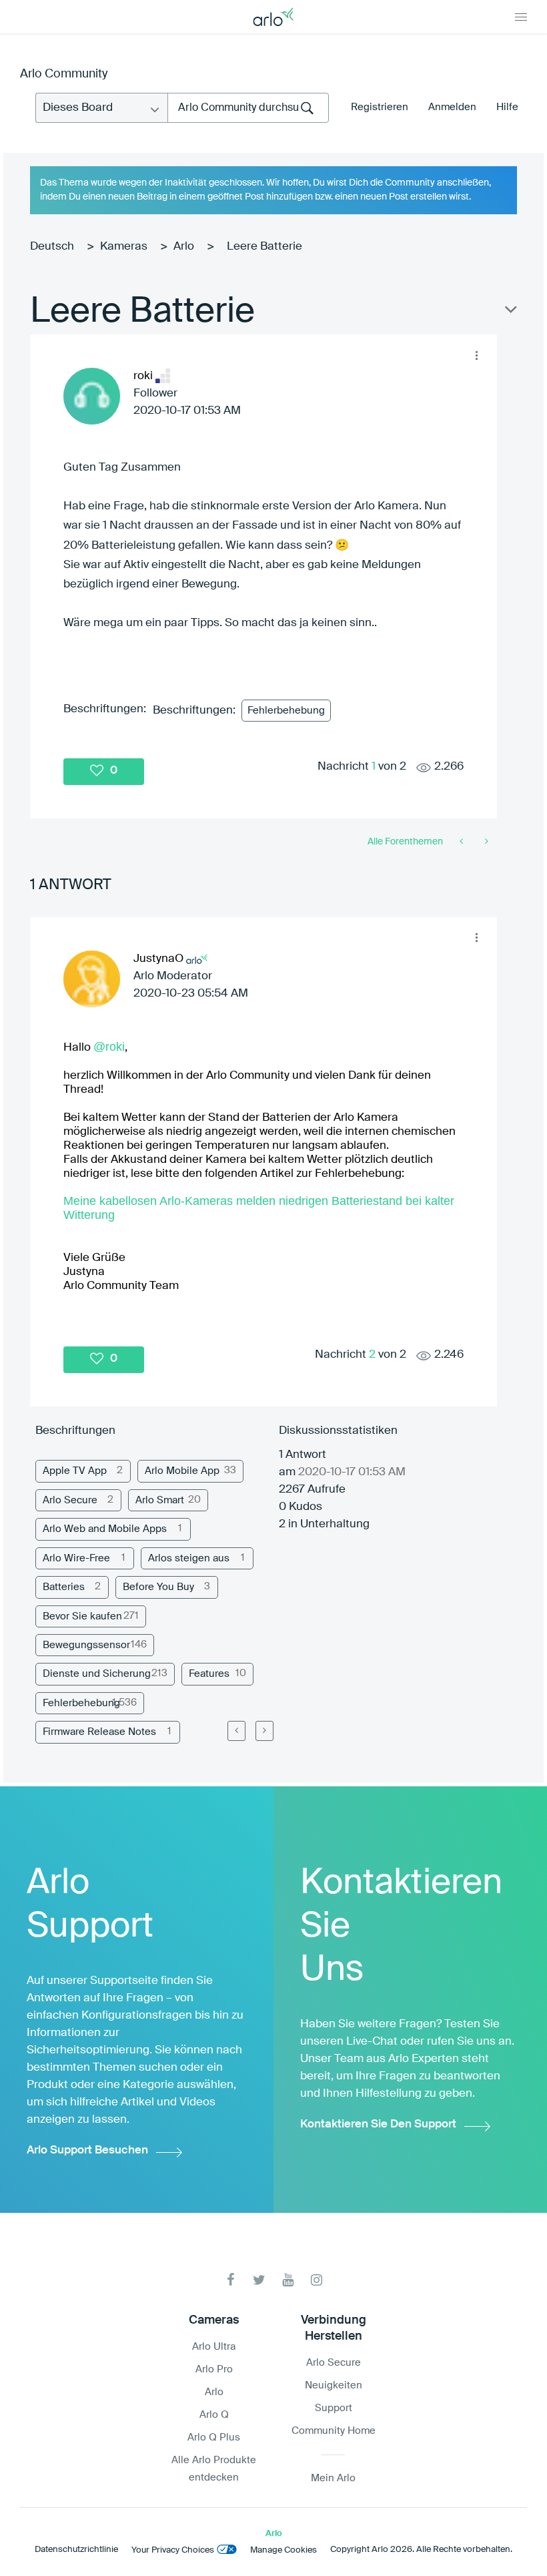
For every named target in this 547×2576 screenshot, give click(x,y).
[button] (476, 355)
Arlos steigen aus (189, 1558)
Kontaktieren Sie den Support (378, 2124)
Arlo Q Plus (214, 2437)
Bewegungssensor (86, 1645)
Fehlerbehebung (286, 711)
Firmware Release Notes (99, 1732)
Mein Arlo (333, 2478)
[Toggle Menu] (521, 17)
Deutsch (52, 247)
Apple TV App (75, 1471)
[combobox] (248, 108)
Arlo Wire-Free (76, 1558)
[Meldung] (463, 842)
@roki (109, 1047)
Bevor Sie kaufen (82, 1616)
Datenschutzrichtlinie (76, 2550)
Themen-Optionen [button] (510, 312)
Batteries (64, 1587)
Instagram (317, 2280)
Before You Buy (158, 1587)
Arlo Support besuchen (87, 2150)
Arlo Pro (214, 2369)
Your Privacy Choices (173, 2550)
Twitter (259, 2280)
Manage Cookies (284, 2550)
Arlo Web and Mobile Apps (105, 1529)
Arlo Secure (70, 1500)
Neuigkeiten (334, 2385)
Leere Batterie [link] (264, 247)
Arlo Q (214, 2415)
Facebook (230, 2280)
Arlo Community (64, 74)
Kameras (124, 247)
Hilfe (507, 107)
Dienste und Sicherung (97, 1674)
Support (334, 2408)
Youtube (288, 2280)
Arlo (184, 247)
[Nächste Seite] (264, 1731)
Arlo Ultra (214, 2347)
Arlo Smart (160, 1500)
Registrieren (380, 107)
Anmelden (452, 107)
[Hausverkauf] (485, 842)
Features (209, 1674)
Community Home (334, 2431)
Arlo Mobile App (182, 1471)
